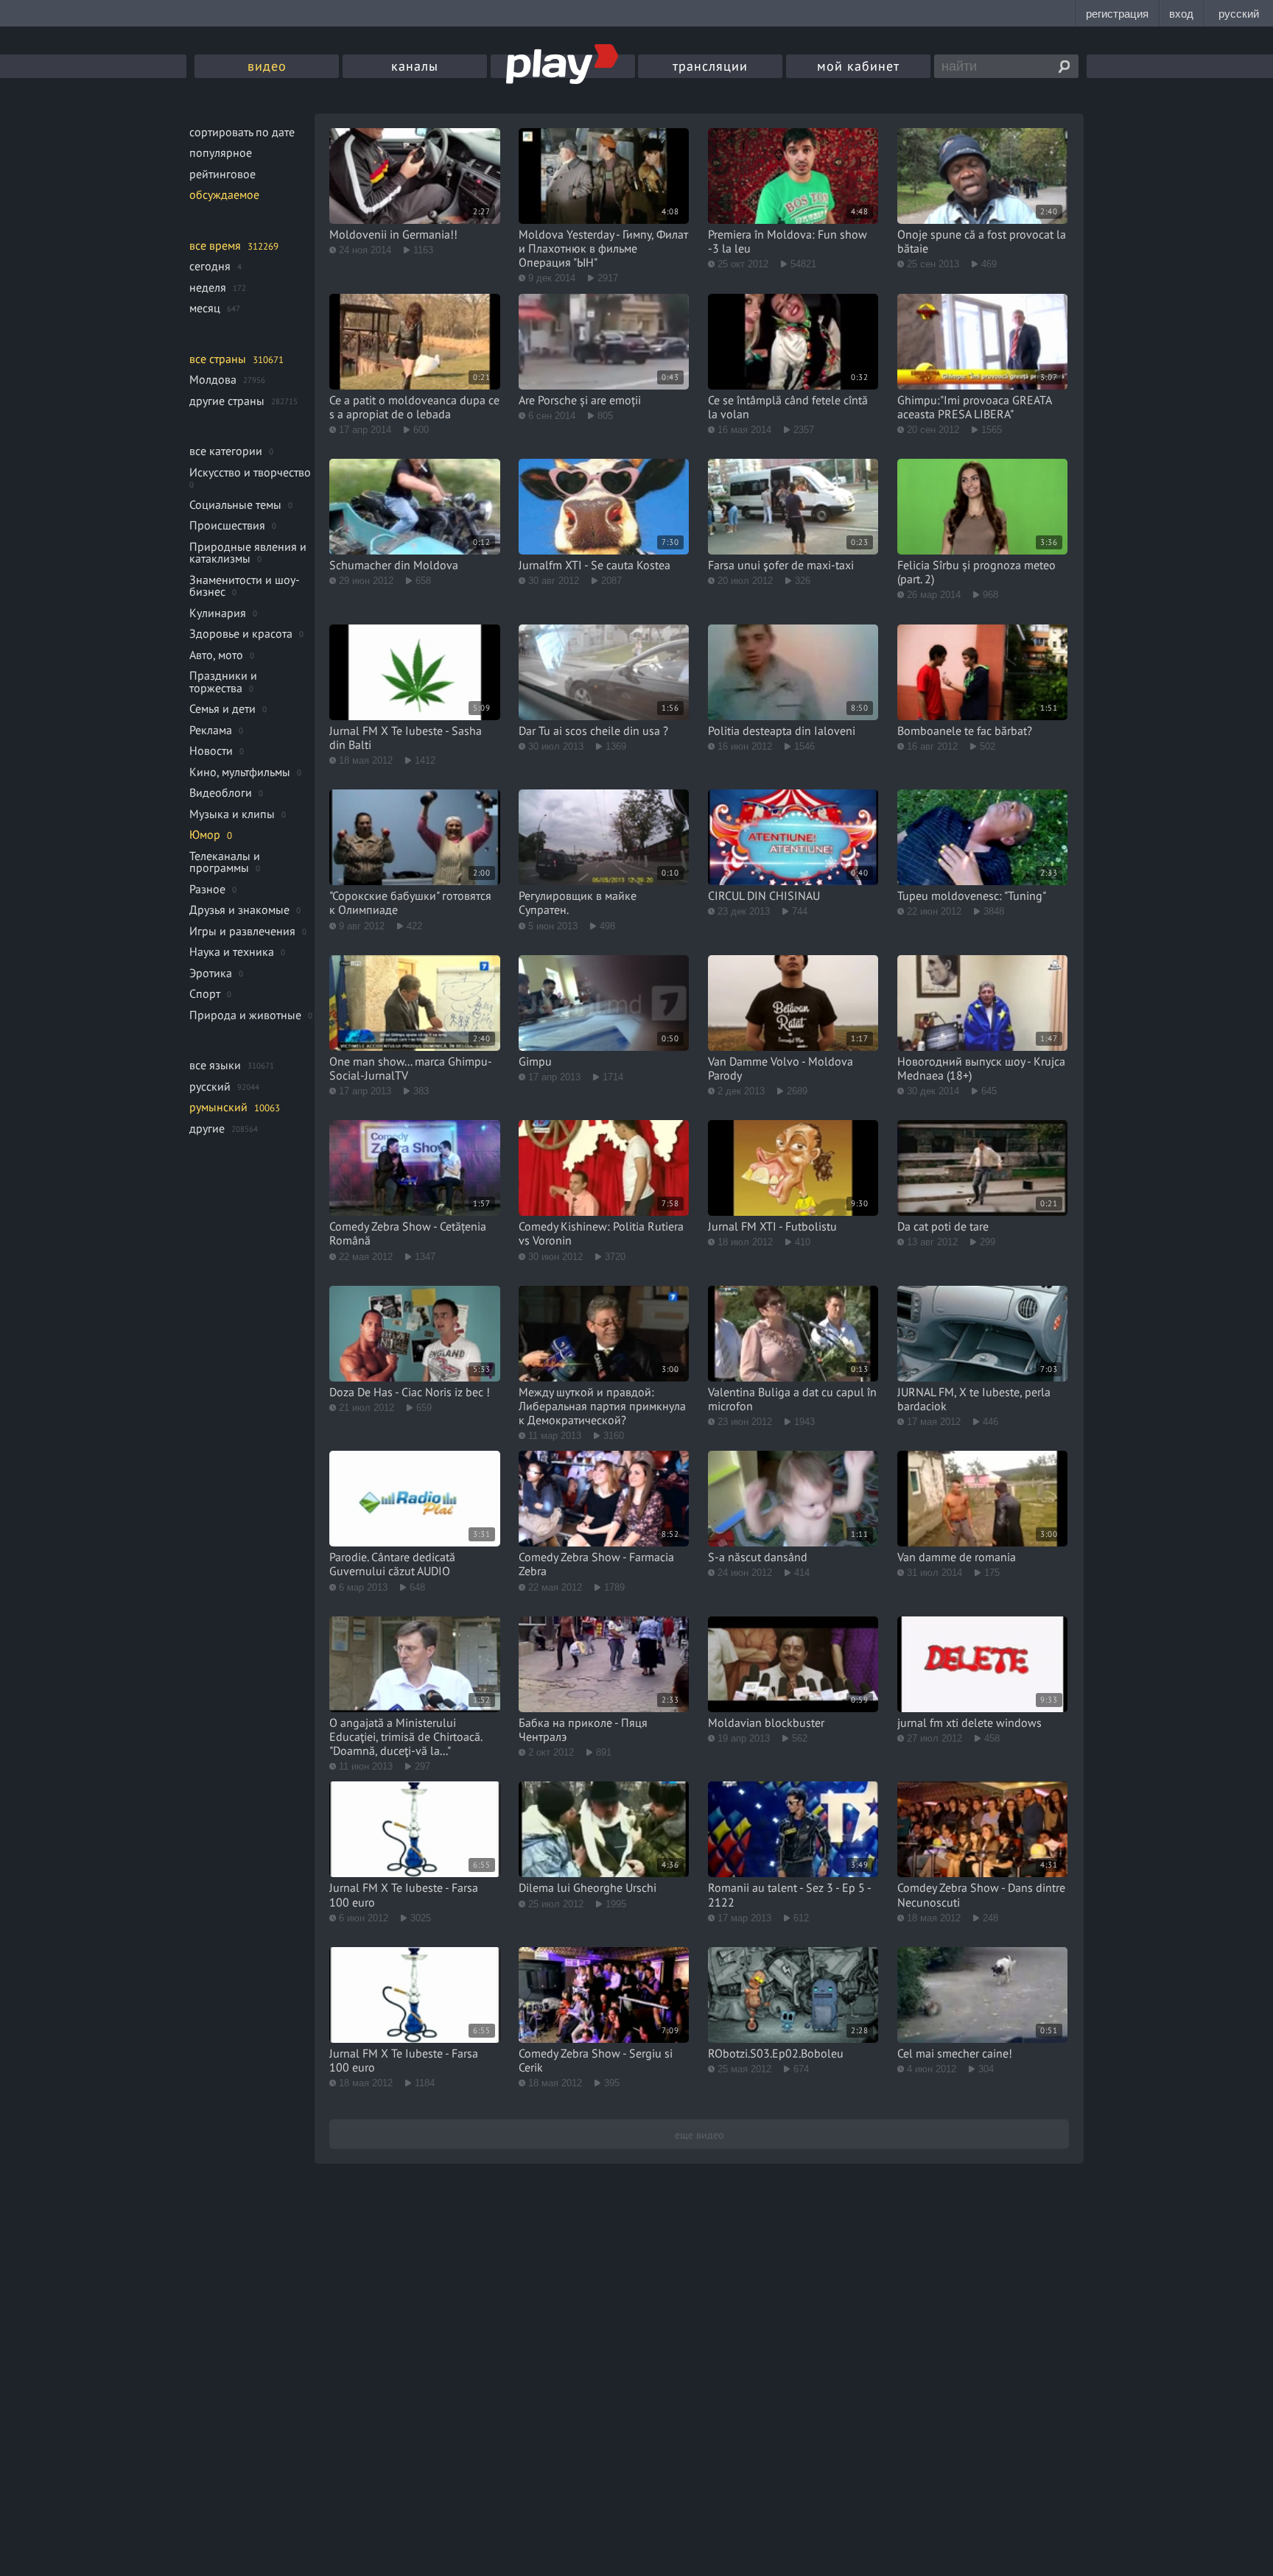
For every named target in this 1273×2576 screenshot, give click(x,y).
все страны (218, 359)
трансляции (710, 66)
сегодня (210, 266)
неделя (208, 287)
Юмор (205, 834)
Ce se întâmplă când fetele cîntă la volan (788, 407)
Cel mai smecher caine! (955, 2053)
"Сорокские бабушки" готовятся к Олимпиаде (410, 902)
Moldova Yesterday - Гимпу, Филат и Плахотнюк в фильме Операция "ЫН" (603, 248)
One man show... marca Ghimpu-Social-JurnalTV (411, 1068)
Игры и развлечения (242, 931)
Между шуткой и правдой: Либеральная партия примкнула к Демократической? (602, 1406)
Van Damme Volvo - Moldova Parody (781, 1068)
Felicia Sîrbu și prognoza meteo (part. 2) (976, 572)
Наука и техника (232, 951)
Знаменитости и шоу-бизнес (245, 586)
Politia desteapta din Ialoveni (782, 731)
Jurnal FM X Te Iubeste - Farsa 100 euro (404, 1894)
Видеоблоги (221, 792)
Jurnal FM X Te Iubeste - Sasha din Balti (406, 738)
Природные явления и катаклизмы (248, 553)
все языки (215, 1065)
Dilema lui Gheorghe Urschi (588, 1887)
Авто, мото (216, 655)
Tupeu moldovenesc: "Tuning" (972, 895)
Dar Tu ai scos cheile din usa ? (593, 731)
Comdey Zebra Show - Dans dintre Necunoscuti (981, 1894)
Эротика (211, 973)
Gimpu (535, 1061)
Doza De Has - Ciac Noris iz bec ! (410, 1392)
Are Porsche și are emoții (580, 400)
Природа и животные (245, 1015)
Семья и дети (222, 708)
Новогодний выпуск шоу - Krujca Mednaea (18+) (981, 1068)
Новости (211, 750)
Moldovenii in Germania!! (393, 234)
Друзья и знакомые (239, 909)
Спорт (205, 993)
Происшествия (227, 525)
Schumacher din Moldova (394, 565)
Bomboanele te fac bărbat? (965, 731)
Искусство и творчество (250, 472)
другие (207, 1128)
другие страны (227, 401)
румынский (218, 1107)
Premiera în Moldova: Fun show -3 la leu (788, 241)
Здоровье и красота (241, 633)
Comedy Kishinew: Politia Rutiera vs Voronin (601, 1233)
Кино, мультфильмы (240, 772)
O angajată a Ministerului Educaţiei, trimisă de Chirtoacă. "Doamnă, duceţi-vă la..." (406, 1736)
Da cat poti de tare (943, 1226)
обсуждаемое (224, 194)
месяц (205, 308)
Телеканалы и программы (225, 862)
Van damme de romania (957, 1557)
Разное (207, 889)
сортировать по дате (242, 132)
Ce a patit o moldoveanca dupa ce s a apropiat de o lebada (414, 407)
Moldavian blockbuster (766, 1722)
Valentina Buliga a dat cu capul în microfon (792, 1399)
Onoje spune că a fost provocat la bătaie (982, 241)
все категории (226, 451)
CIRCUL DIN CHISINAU (764, 895)
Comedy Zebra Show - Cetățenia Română (408, 1233)
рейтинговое (222, 174)
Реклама (211, 730)
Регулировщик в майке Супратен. (578, 902)
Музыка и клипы (232, 814)
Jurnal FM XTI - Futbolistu (772, 1226)
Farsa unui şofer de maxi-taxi (781, 565)
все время (215, 245)
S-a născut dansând (758, 1557)
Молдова (213, 379)
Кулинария (218, 613)
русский (210, 1086)
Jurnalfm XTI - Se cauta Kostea (595, 565)
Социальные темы (235, 504)
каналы (415, 66)
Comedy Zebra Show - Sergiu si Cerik (596, 2060)
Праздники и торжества (223, 682)
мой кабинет (858, 66)
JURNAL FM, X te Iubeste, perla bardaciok (974, 1399)
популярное (221, 152)
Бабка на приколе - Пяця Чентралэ (583, 1729)
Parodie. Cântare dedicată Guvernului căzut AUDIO (392, 1564)
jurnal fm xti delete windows (969, 1722)
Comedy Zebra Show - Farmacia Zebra (596, 1564)
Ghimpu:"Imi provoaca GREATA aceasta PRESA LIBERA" (974, 407)
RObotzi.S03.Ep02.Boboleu (776, 2053)
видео (267, 66)
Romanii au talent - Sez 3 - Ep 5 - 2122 (789, 1894)
